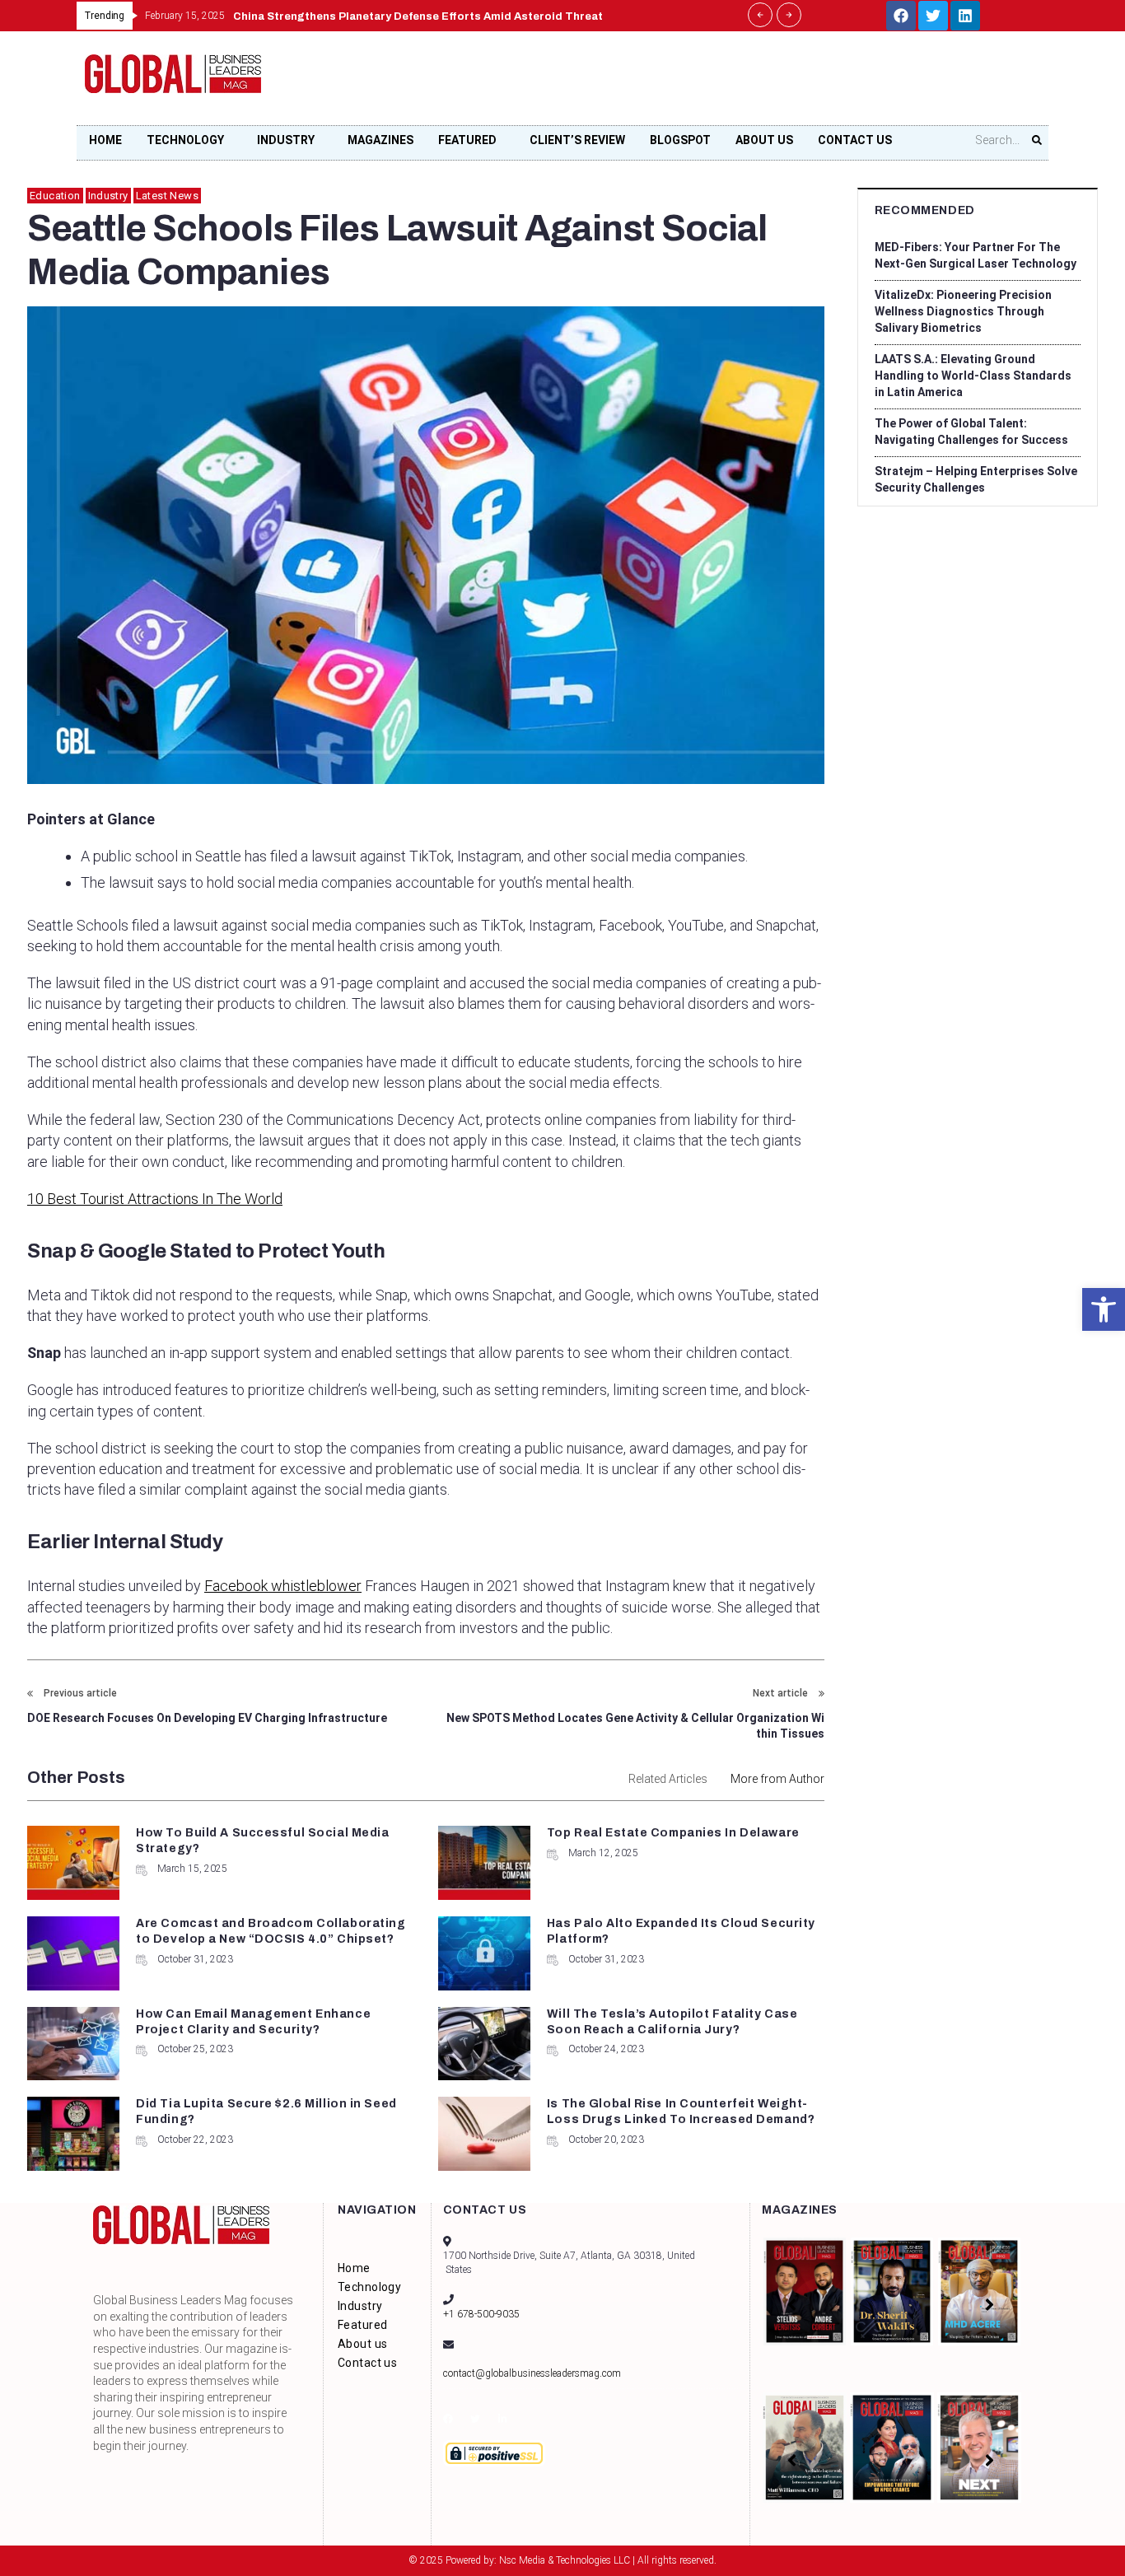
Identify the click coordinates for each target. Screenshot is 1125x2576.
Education (55, 196)
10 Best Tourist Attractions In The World (155, 1199)
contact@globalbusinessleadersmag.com (532, 2373)
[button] (1104, 1309)
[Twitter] (933, 16)
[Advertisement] (740, 83)
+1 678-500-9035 (481, 2314)
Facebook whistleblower (283, 1586)
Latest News (167, 196)
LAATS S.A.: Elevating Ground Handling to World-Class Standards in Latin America (973, 376)
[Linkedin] (965, 16)
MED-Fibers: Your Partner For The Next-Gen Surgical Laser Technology (976, 255)
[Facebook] (901, 16)
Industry (108, 196)
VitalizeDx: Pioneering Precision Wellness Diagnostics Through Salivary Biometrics (963, 311)
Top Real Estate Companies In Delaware (673, 1833)
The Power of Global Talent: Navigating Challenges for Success (971, 432)
